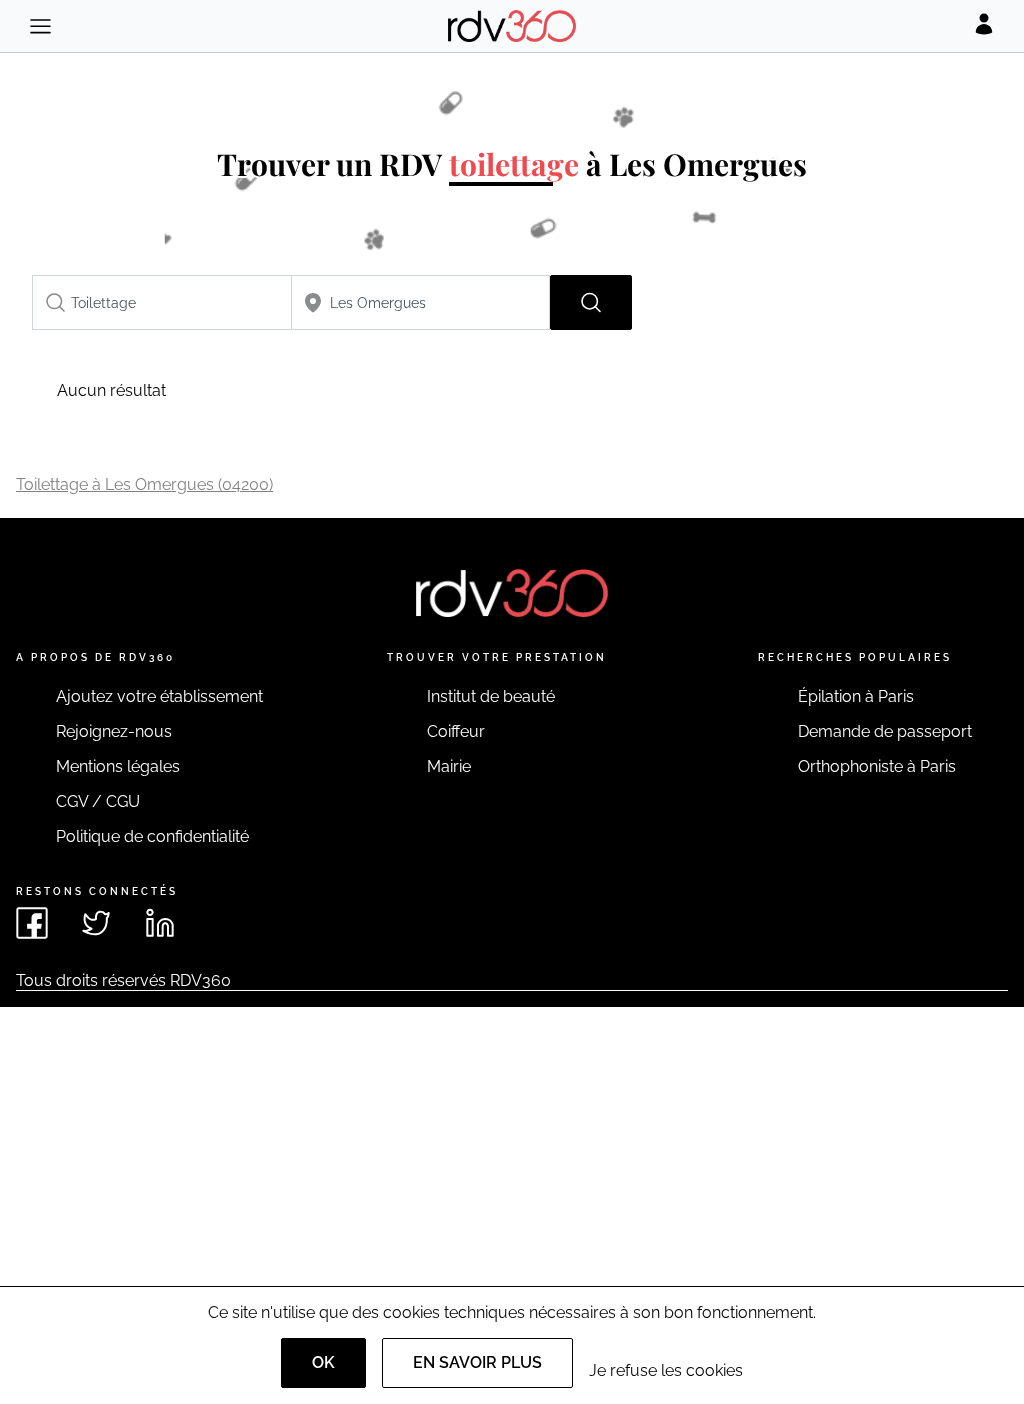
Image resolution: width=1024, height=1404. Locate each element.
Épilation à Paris (856, 696)
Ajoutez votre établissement (159, 696)
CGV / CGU (98, 801)
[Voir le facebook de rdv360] (32, 923)
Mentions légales (118, 766)
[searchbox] (162, 302)
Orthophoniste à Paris (877, 766)
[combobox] (162, 302)
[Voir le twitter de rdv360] (96, 923)
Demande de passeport (885, 731)
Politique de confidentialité (152, 836)
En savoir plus (477, 1362)
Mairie (449, 766)
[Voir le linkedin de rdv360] (160, 923)
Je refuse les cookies (666, 1370)
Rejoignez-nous (114, 731)
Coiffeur (456, 731)
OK (323, 1362)
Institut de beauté (491, 696)
